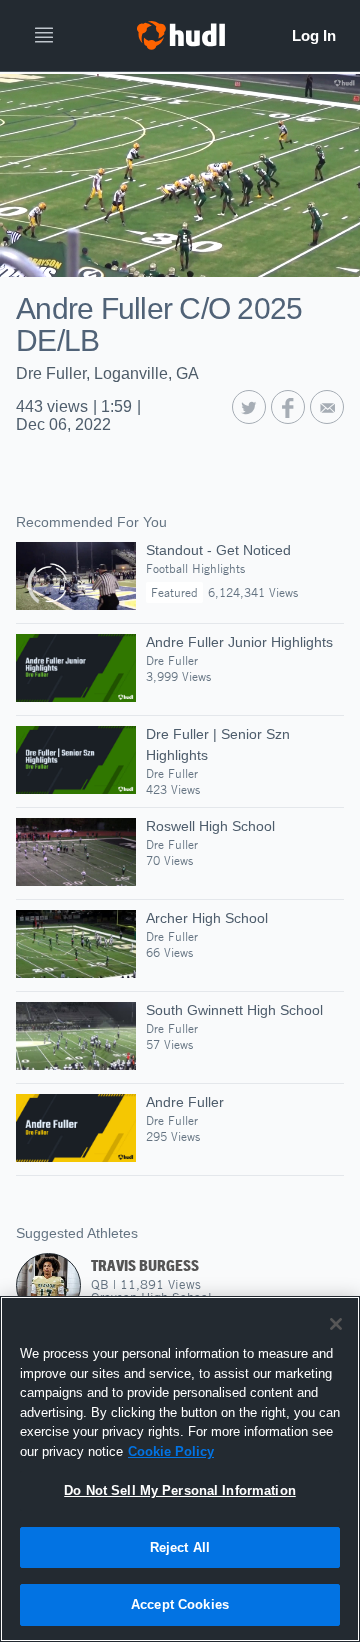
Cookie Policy (171, 1451)
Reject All (180, 1547)
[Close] (336, 1324)
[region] (180, 1469)
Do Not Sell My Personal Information (180, 1490)
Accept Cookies (180, 1604)
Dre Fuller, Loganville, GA (107, 373)
